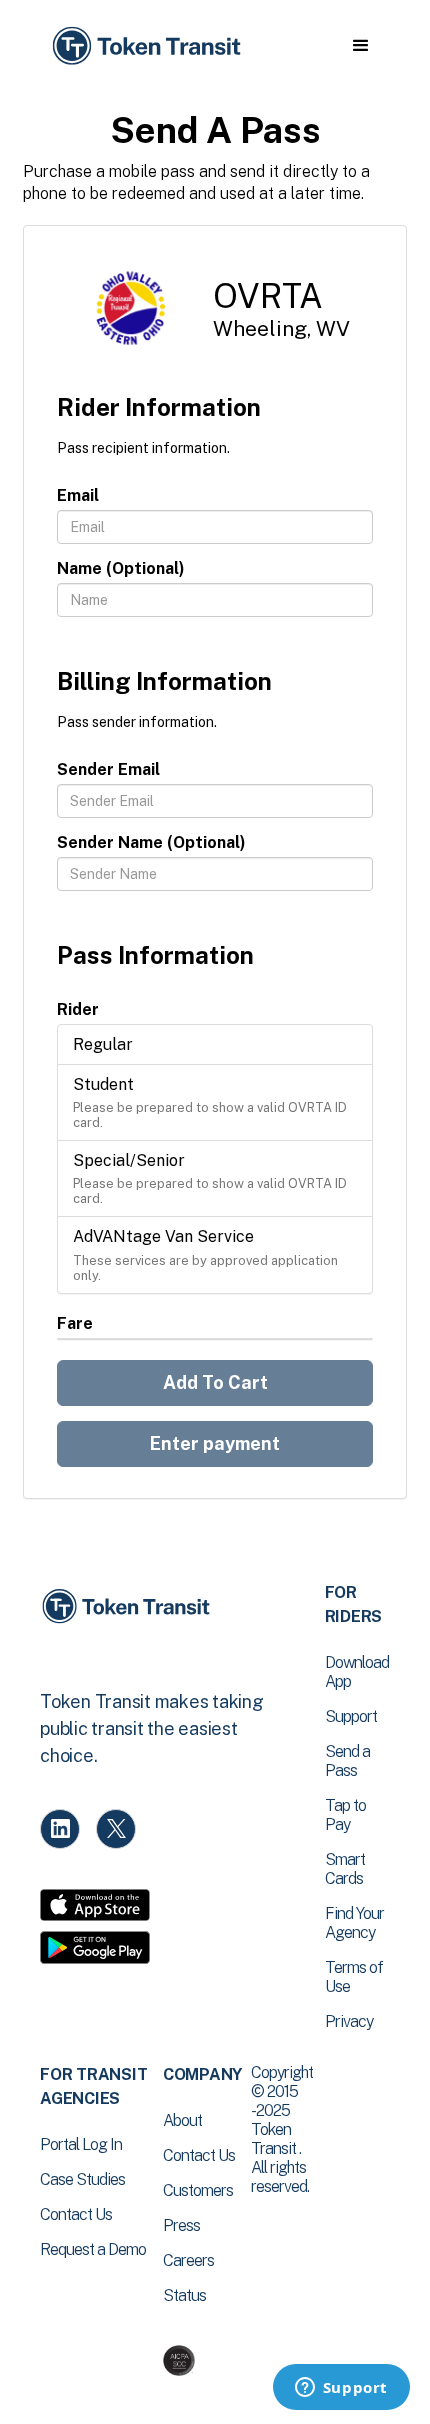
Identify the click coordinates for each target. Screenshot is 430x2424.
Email (78, 495)
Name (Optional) (121, 568)
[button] (360, 46)
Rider (78, 1009)
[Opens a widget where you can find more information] (341, 2389)
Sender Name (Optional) (151, 842)
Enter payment (215, 1443)
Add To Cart (215, 1382)
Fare (75, 1323)
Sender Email (108, 769)
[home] (145, 46)
